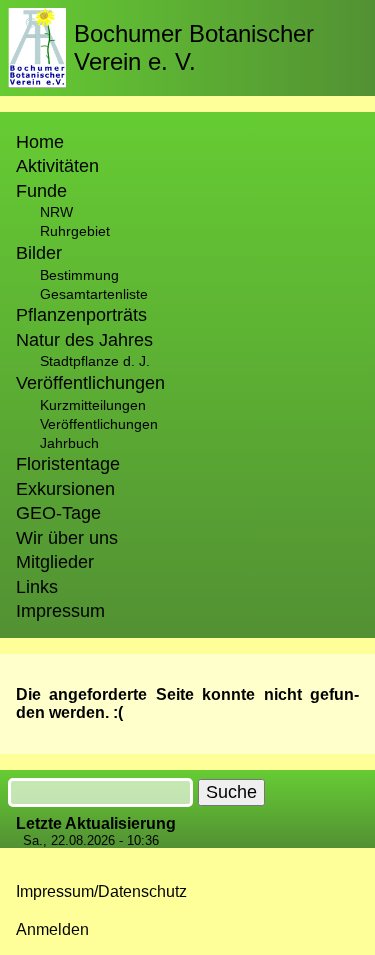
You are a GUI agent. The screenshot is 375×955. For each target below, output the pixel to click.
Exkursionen (65, 489)
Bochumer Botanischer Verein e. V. (194, 47)
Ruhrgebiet (75, 231)
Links (37, 587)
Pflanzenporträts (81, 315)
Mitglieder (55, 562)
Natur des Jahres (84, 340)
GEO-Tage (58, 513)
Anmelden (52, 929)
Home (40, 142)
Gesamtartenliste (94, 294)
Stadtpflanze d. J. (95, 361)
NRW (56, 212)
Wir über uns (67, 538)
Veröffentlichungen (99, 424)
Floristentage (68, 464)
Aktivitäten (57, 166)
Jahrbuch (69, 443)
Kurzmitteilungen (93, 405)
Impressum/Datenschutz (101, 891)
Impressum (60, 611)
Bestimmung (79, 275)
